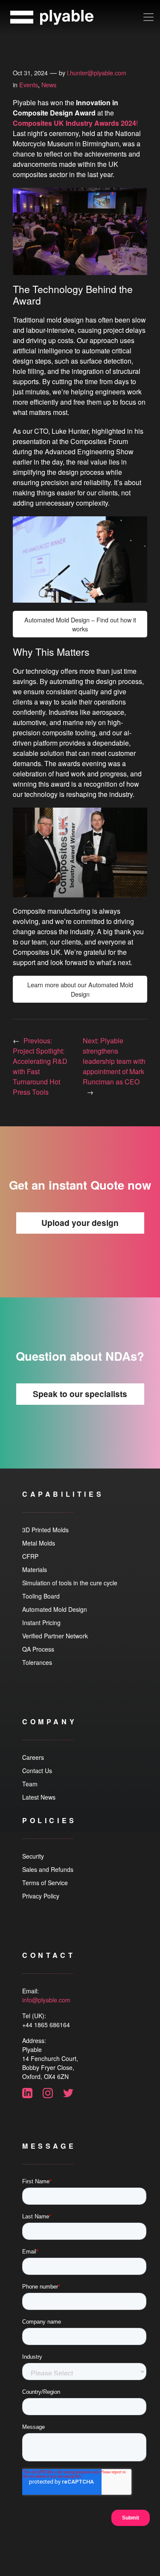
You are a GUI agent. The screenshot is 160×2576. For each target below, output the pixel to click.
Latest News (39, 1797)
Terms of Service (45, 1883)
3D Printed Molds (45, 1530)
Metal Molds (39, 1543)
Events (29, 84)
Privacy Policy (41, 1896)
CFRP (30, 1556)
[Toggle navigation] (148, 17)
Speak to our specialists (80, 1394)
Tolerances (37, 1662)
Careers (33, 1757)
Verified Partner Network (55, 1636)
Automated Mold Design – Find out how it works (80, 624)
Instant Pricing (41, 1623)
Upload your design (80, 1223)
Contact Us (37, 1771)
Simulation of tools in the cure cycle (70, 1583)
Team (30, 1784)
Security (33, 1856)
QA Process (38, 1649)
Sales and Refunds (48, 1869)
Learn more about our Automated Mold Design (80, 989)
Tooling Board (41, 1596)
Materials (35, 1569)
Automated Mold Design (55, 1609)
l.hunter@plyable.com (97, 73)
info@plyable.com (46, 2000)
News (49, 84)
